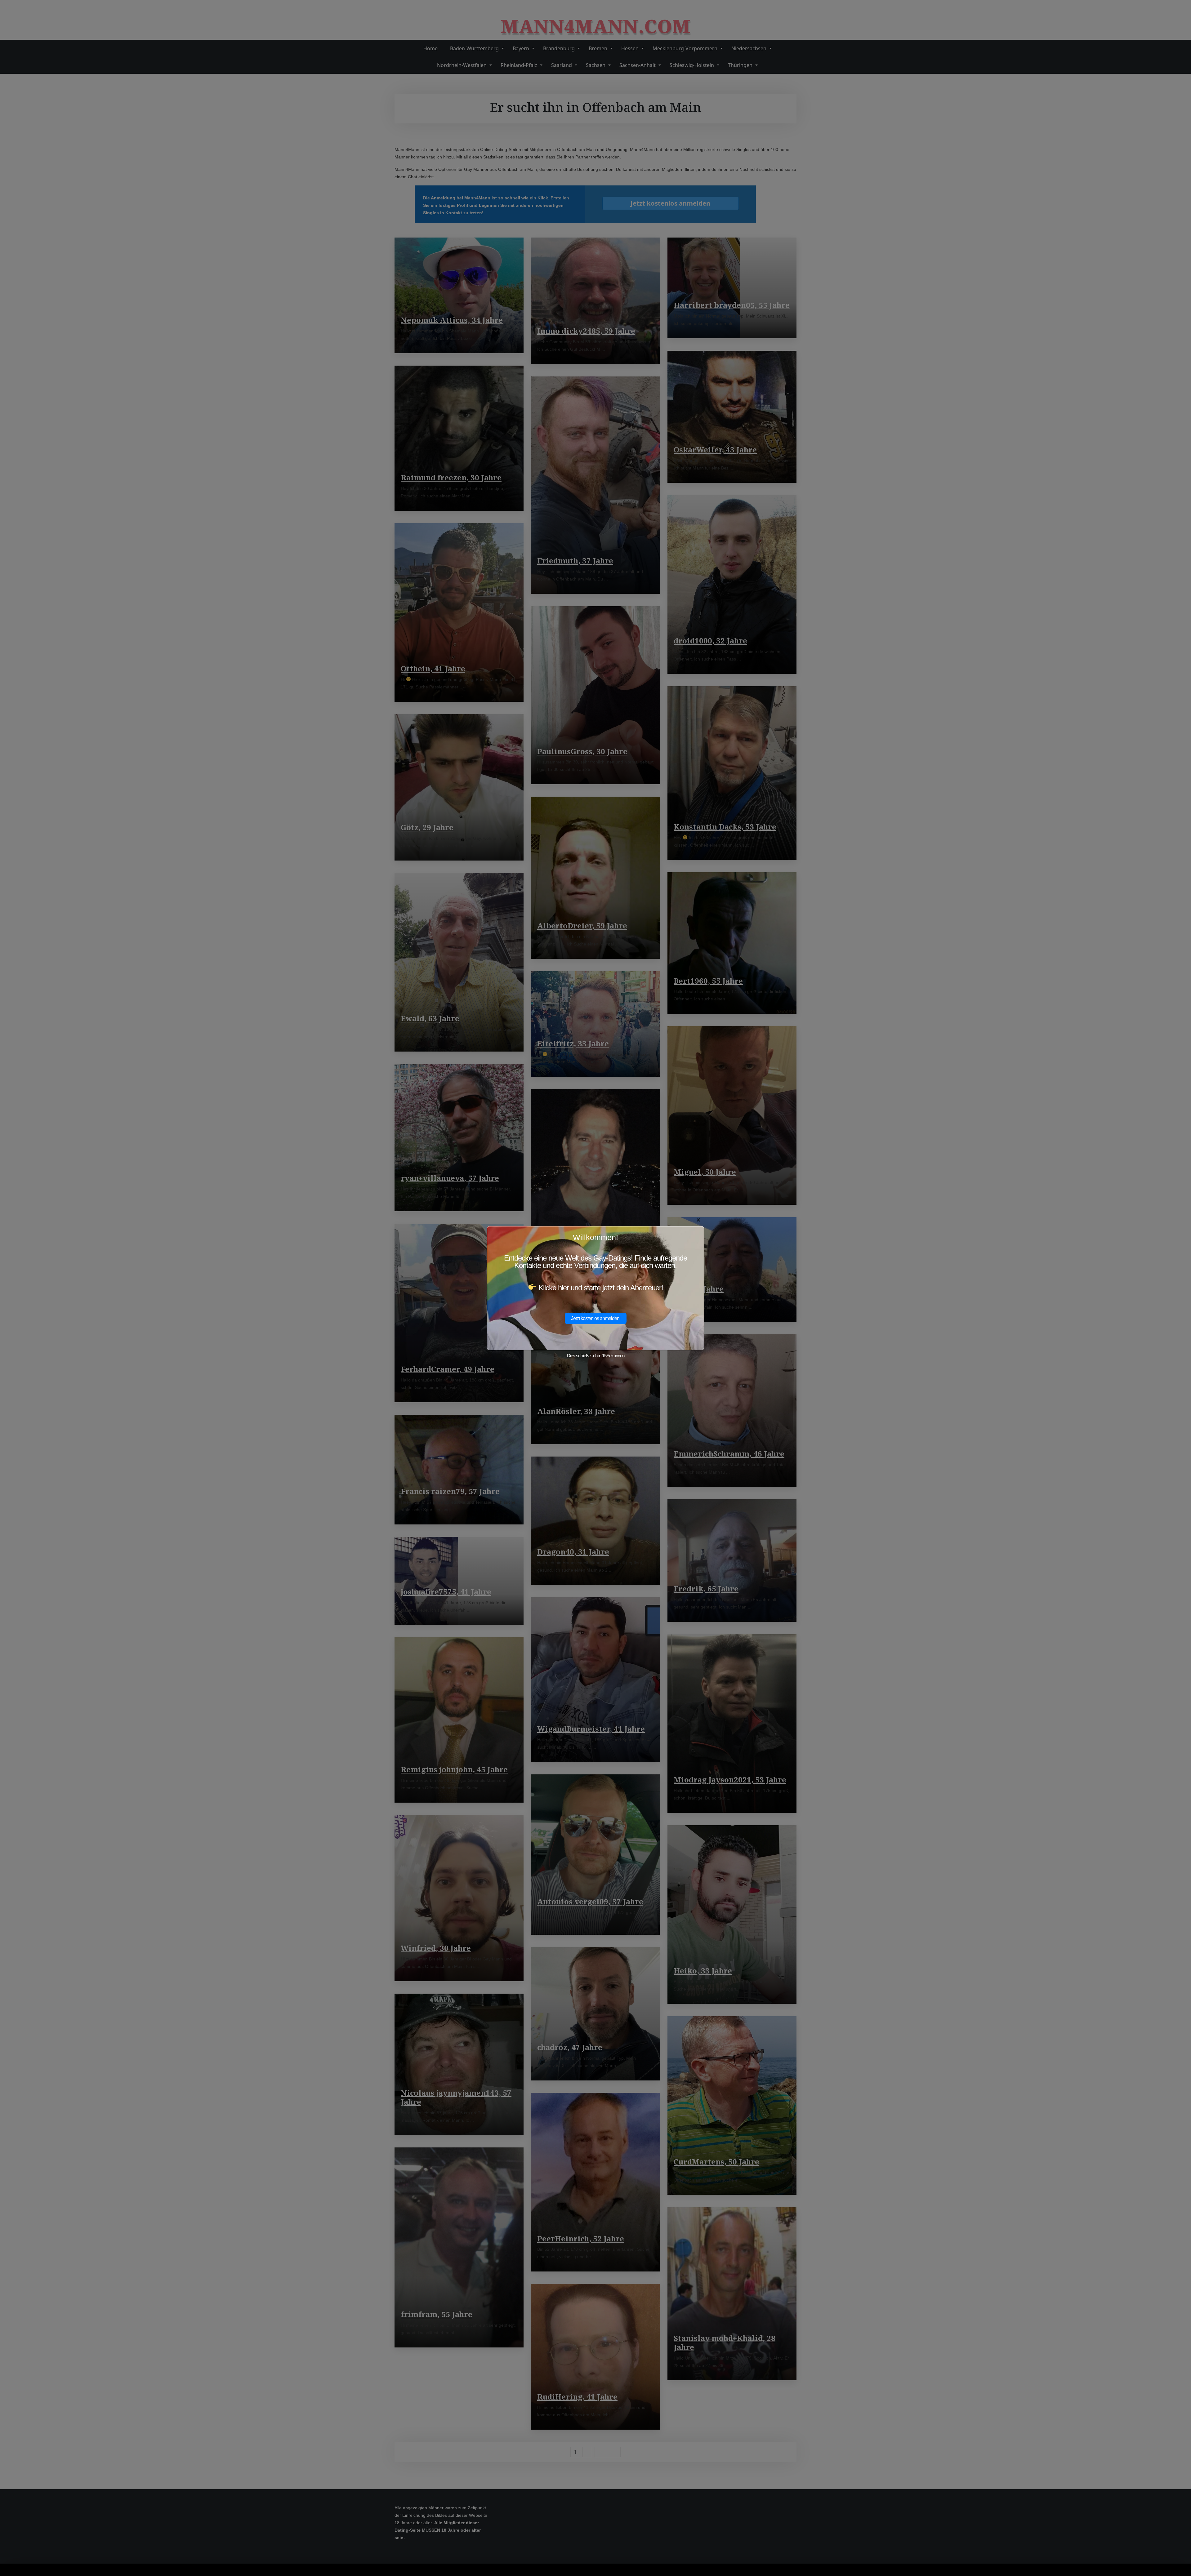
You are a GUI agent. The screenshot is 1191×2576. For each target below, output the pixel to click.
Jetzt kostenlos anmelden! (596, 1318)
